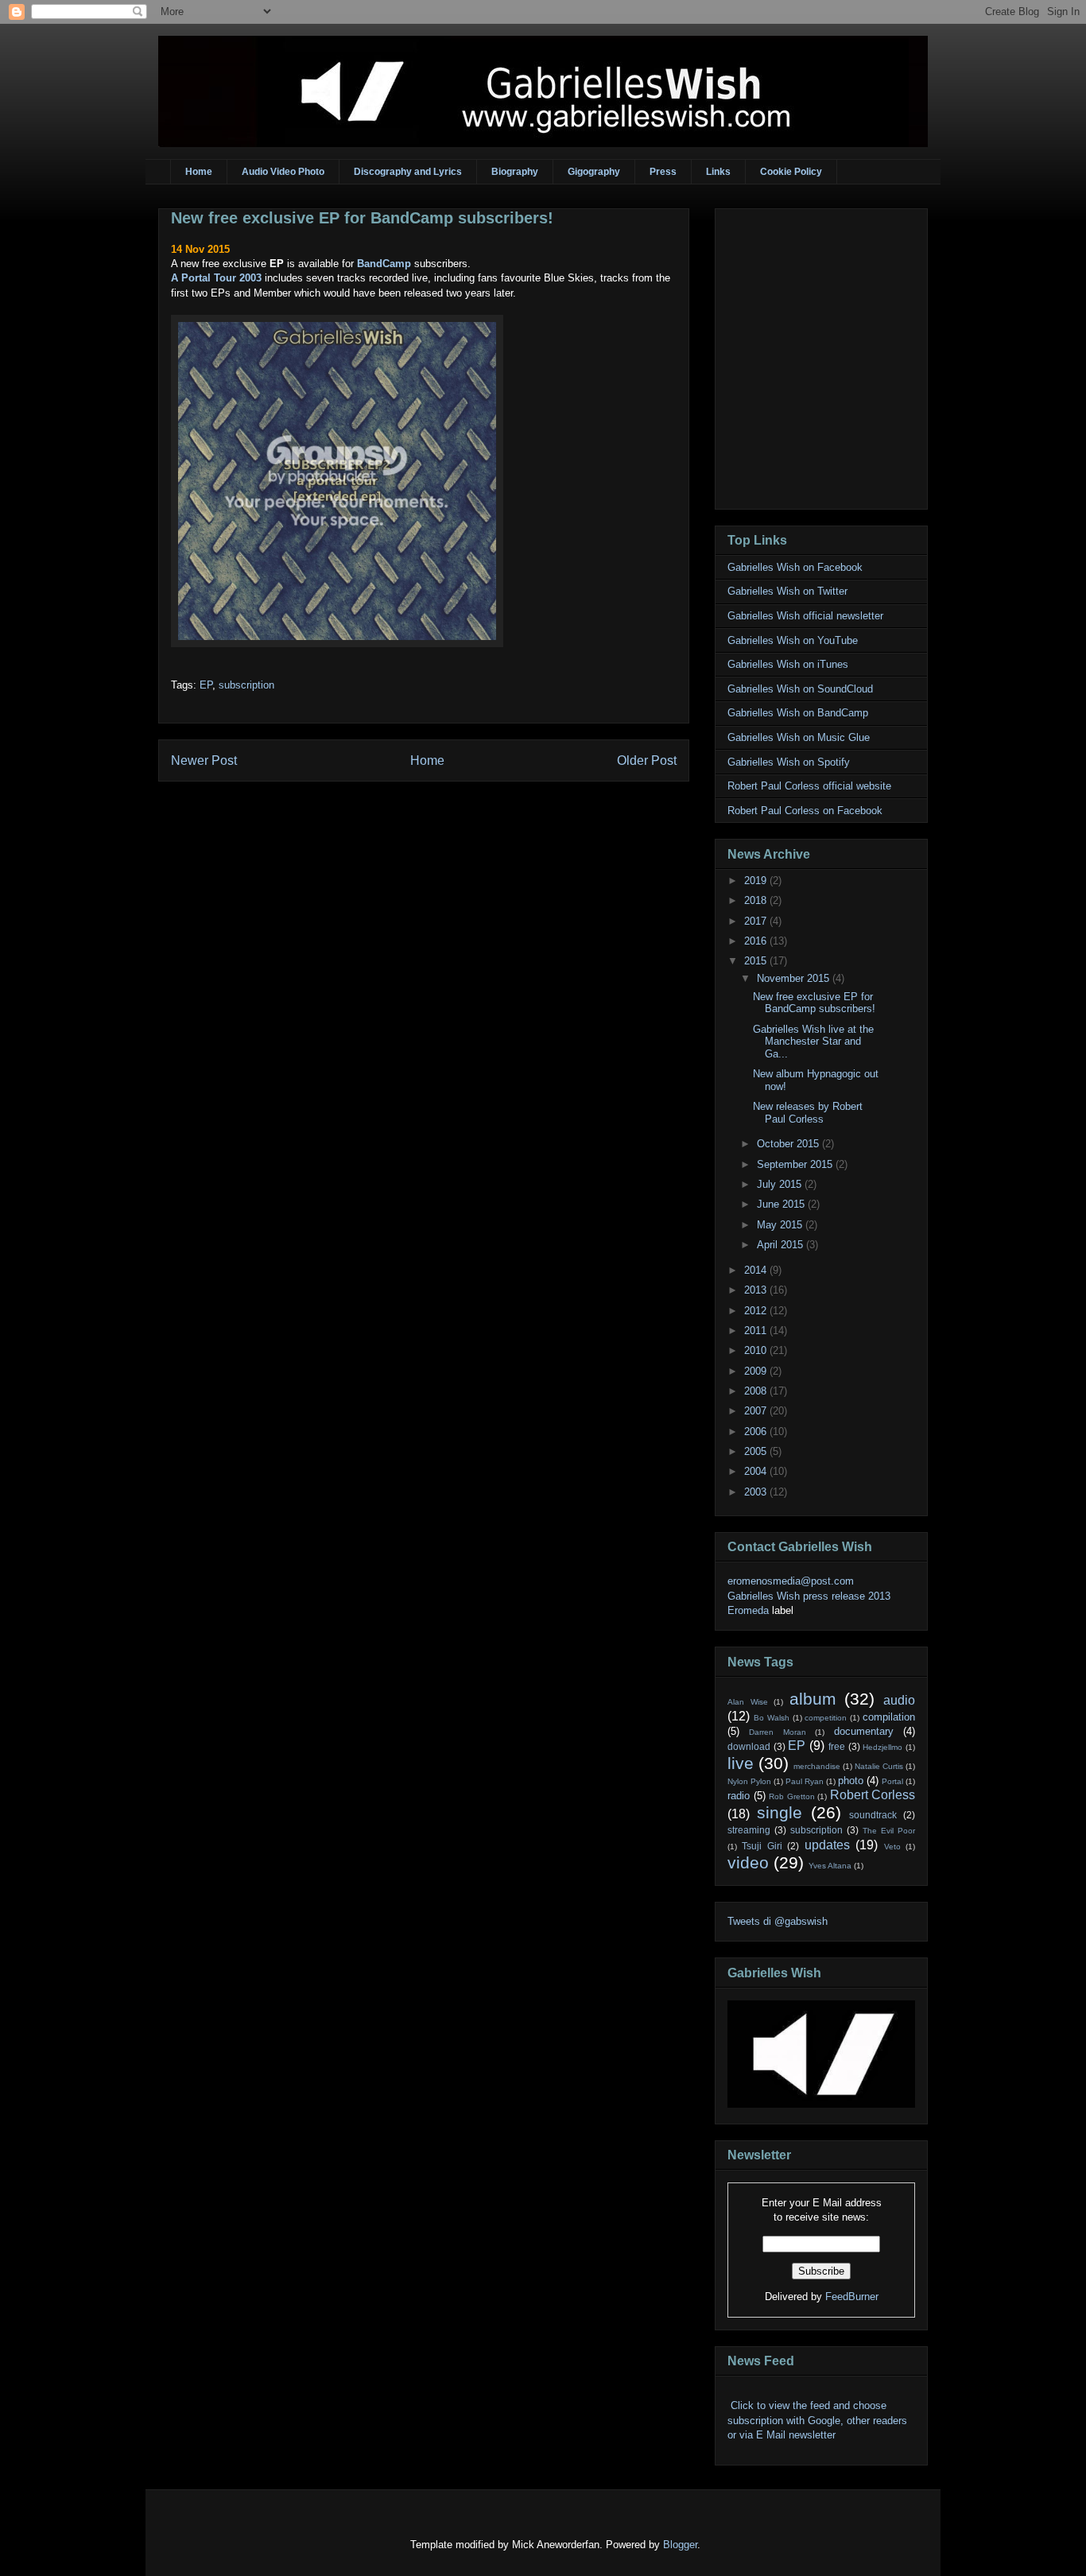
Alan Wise (748, 1702)
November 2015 (795, 978)
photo (851, 1781)
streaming (749, 1830)
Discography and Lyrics (408, 172)
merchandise (817, 1766)
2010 (757, 1350)
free (837, 1746)
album (813, 1699)
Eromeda (748, 1610)
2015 (757, 961)
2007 (757, 1411)
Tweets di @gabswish (778, 1921)
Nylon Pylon (749, 1781)
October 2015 (789, 1144)
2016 (757, 941)
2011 (757, 1331)
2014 (757, 1270)
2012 (757, 1311)
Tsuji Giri (762, 1846)
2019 (757, 881)
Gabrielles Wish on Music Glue (799, 737)
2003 (757, 1492)
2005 (757, 1451)
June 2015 (782, 1204)
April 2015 (782, 1245)
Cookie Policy (791, 172)
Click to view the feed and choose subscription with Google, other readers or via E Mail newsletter (817, 2420)
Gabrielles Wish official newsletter (805, 616)
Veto (892, 1847)
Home (199, 172)
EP (206, 685)
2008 (757, 1391)
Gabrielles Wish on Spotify (789, 762)
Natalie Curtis (879, 1766)
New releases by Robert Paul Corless (808, 1113)
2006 (757, 1432)
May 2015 (781, 1225)
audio (899, 1700)
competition (826, 1718)
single (780, 1812)
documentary (864, 1731)
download (749, 1746)
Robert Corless (873, 1795)
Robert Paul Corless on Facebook (805, 811)
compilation (889, 1717)
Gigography (594, 172)
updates (827, 1845)
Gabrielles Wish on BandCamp (798, 713)
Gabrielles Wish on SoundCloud (800, 689)
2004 (757, 1471)
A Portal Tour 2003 (216, 278)
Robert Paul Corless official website (809, 786)
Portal (892, 1781)
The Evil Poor (889, 1831)
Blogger (680, 2545)
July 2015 (781, 1184)
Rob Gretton (792, 1796)
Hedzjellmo (882, 1747)
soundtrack (873, 1815)
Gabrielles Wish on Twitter (787, 591)
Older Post (647, 760)
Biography (515, 172)
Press (663, 172)
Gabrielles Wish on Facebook (795, 567)
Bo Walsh (772, 1718)
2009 (757, 1371)
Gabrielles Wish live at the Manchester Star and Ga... (813, 1042)
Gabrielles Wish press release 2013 (809, 1596)
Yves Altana (830, 1866)
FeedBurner (852, 2297)
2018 (757, 900)
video (748, 1862)
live (741, 1763)
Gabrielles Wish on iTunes (788, 664)
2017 (757, 921)
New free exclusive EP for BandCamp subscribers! (362, 218)
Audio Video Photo (283, 172)
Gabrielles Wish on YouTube (793, 640)
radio (739, 1796)
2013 (757, 1290)
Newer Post (204, 760)
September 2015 (796, 1164)
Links (718, 172)
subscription (246, 685)
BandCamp (384, 264)
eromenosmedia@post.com (791, 1581)
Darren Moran (777, 1732)
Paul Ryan (805, 1781)
